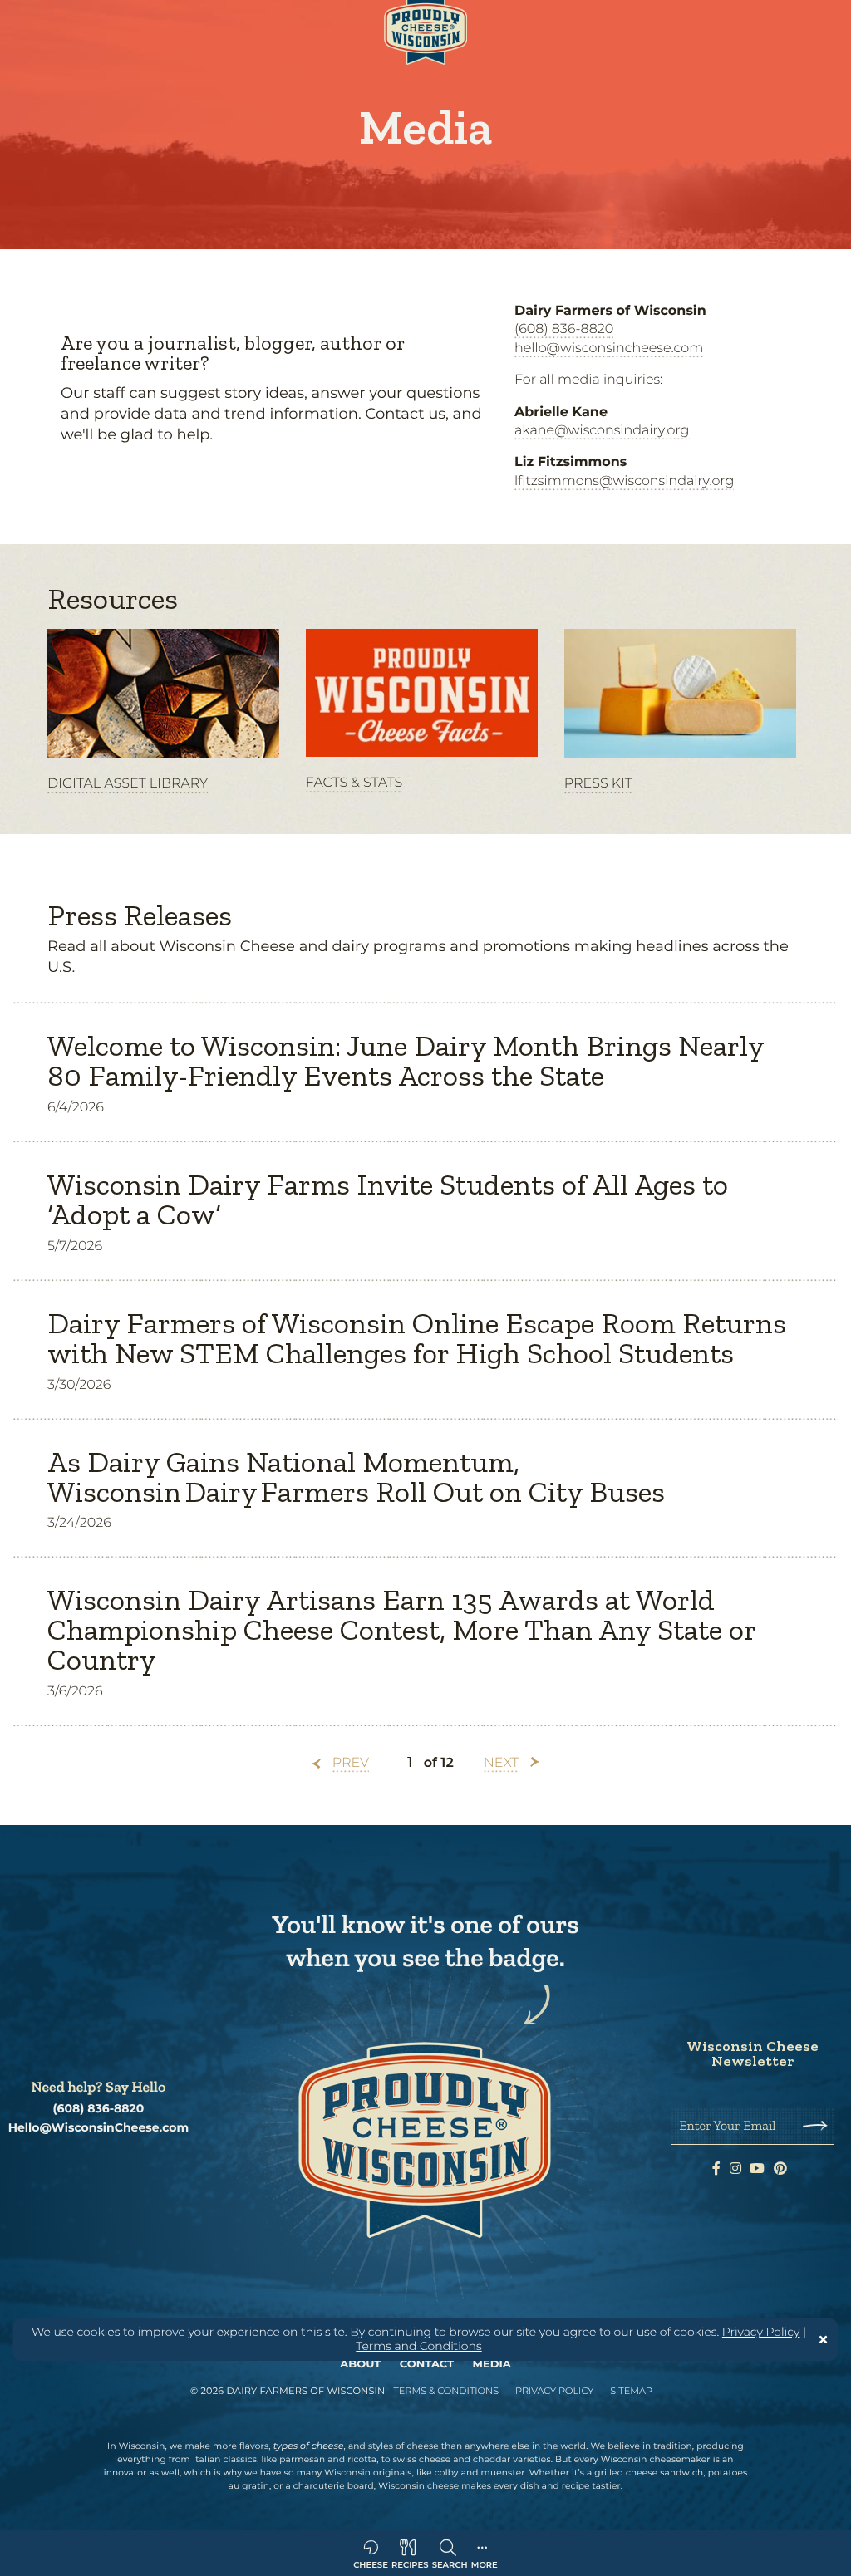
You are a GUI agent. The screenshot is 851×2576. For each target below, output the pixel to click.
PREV (351, 1763)
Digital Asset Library (128, 784)
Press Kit (598, 784)
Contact (427, 2364)
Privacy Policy (761, 2332)
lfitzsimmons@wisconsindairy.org (624, 481)
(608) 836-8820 (564, 329)
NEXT (501, 1763)
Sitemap (631, 2391)
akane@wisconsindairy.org (602, 431)
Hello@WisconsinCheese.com (99, 2128)
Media (492, 2364)
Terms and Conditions (418, 2346)
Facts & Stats (354, 783)
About (360, 2364)
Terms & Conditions (446, 2391)
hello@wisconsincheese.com (609, 348)
